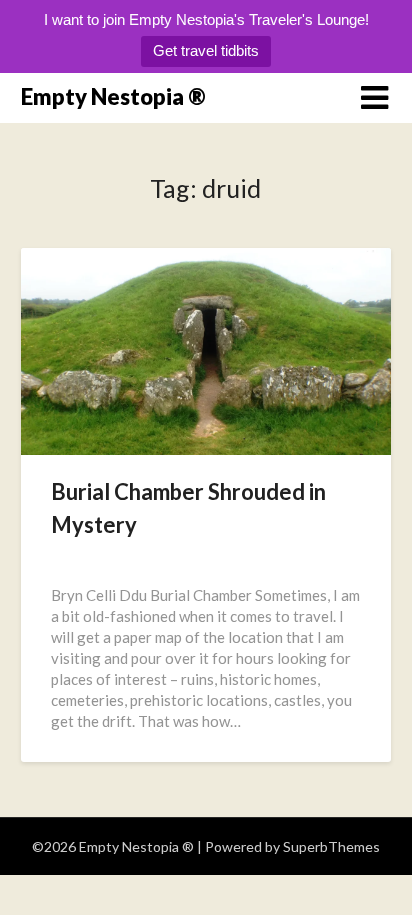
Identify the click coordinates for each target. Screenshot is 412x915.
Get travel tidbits (206, 50)
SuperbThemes (331, 846)
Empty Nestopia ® (113, 96)
